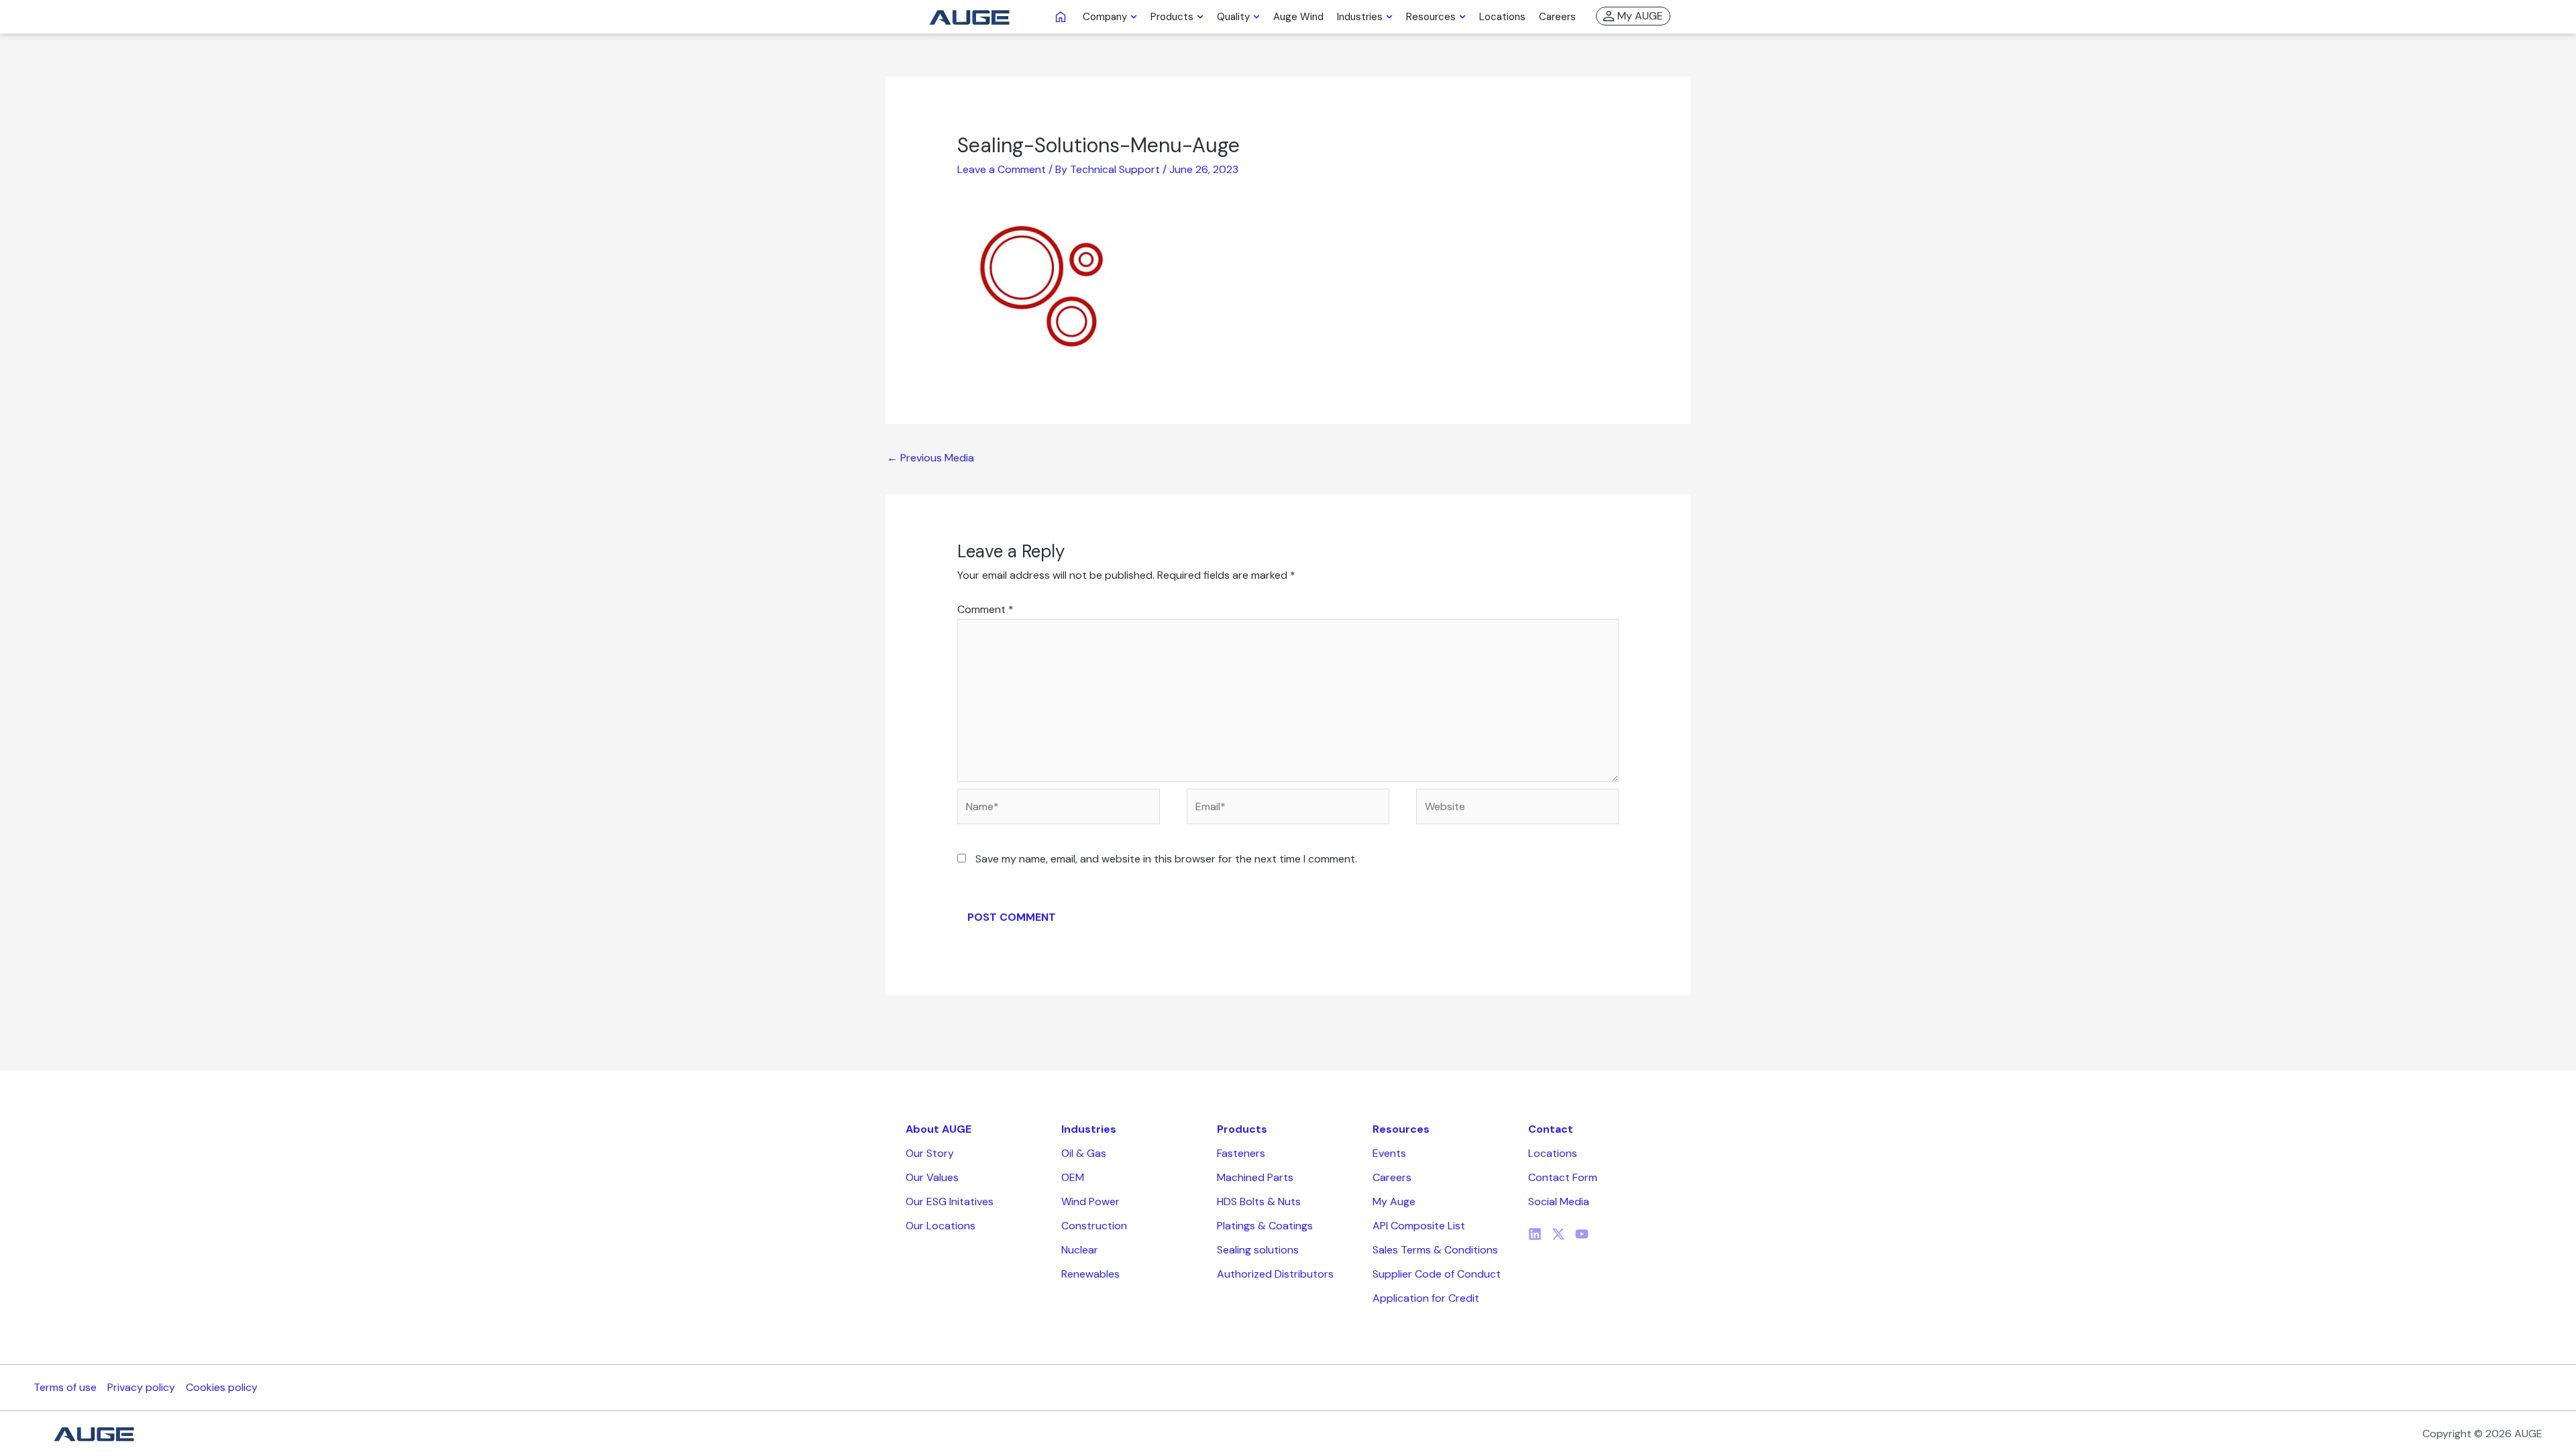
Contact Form (1563, 1177)
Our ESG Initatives (950, 1201)
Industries (1089, 1129)
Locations (1553, 1153)
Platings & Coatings (1265, 1226)
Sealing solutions (1258, 1250)
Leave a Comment (1002, 169)
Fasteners (1241, 1153)
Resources (1401, 1129)
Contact (1551, 1129)
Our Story (930, 1153)
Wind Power (1090, 1201)
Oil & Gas (1084, 1153)
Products (1242, 1129)
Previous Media (930, 458)
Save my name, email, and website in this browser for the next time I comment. (1166, 859)
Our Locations (941, 1226)
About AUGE (938, 1129)
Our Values (932, 1177)
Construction (1094, 1226)
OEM (1073, 1177)
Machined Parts (1255, 1177)
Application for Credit (1426, 1298)
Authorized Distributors (1275, 1274)
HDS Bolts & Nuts (1259, 1201)
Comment (985, 609)
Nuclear (1080, 1250)
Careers (1392, 1177)
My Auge (1394, 1201)
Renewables (1090, 1274)
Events (1389, 1153)
